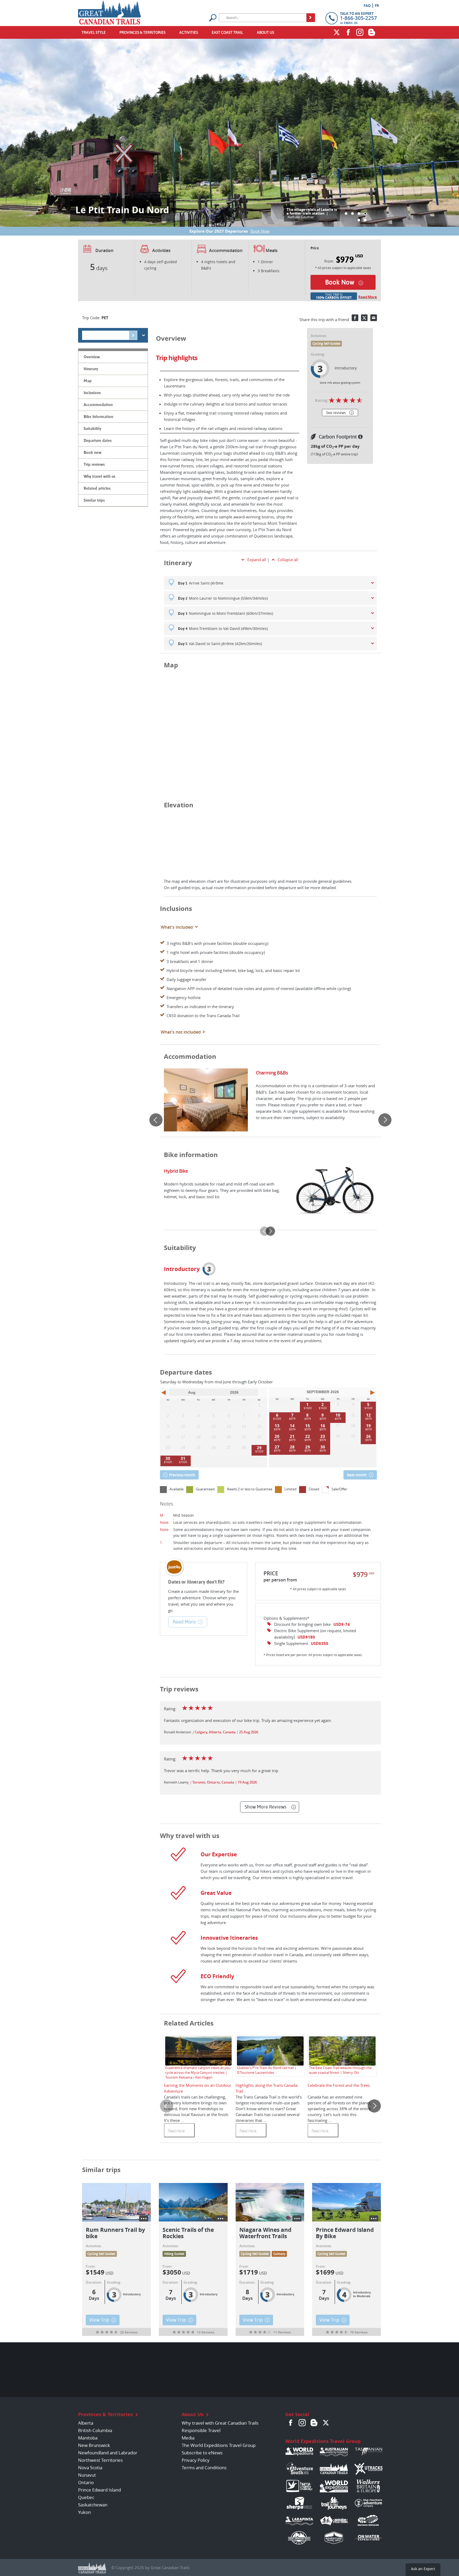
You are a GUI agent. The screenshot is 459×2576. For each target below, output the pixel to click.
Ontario (86, 2482)
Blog (372, 32)
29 (259, 1448)
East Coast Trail (227, 32)
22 (308, 1436)
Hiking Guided (174, 2254)
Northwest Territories (100, 2460)
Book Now (260, 231)
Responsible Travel (201, 2430)
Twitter (337, 32)
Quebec (86, 2497)
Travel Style (94, 32)
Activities (189, 32)
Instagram (360, 32)
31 (183, 1458)
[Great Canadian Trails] (110, 11)
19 (368, 1426)
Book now (340, 282)
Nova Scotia (90, 2468)
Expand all (257, 560)
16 (323, 1426)
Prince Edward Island (99, 2490)
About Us (265, 32)
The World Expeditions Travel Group (219, 2445)
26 (368, 1436)
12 (368, 1415)
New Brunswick (94, 2445)
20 (277, 1436)
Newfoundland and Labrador (108, 2453)
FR (377, 6)
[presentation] (156, 1120)
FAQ (367, 6)
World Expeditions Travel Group (323, 2441)
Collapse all (288, 560)
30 (168, 1458)
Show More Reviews (265, 1807)
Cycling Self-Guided (326, 344)
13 (277, 1426)
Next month (357, 1475)
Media (188, 2438)
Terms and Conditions (204, 2468)
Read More (368, 297)
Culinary (279, 2254)
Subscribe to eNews (202, 2453)
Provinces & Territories (143, 32)
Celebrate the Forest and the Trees (339, 2085)
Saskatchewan (93, 2505)
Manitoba (88, 2438)
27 (277, 1447)
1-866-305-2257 (358, 18)
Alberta (86, 2423)
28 (292, 1447)
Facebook (348, 32)
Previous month (182, 1475)
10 (338, 1415)
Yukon (84, 2512)
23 (323, 1436)
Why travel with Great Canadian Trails (220, 2423)
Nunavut (87, 2475)
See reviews (336, 413)
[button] (346, 214)
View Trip (99, 2320)
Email (374, 318)
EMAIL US (351, 23)
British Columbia (95, 2430)
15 (308, 1426)
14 (292, 1426)
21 (292, 1436)
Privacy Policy (196, 2460)
